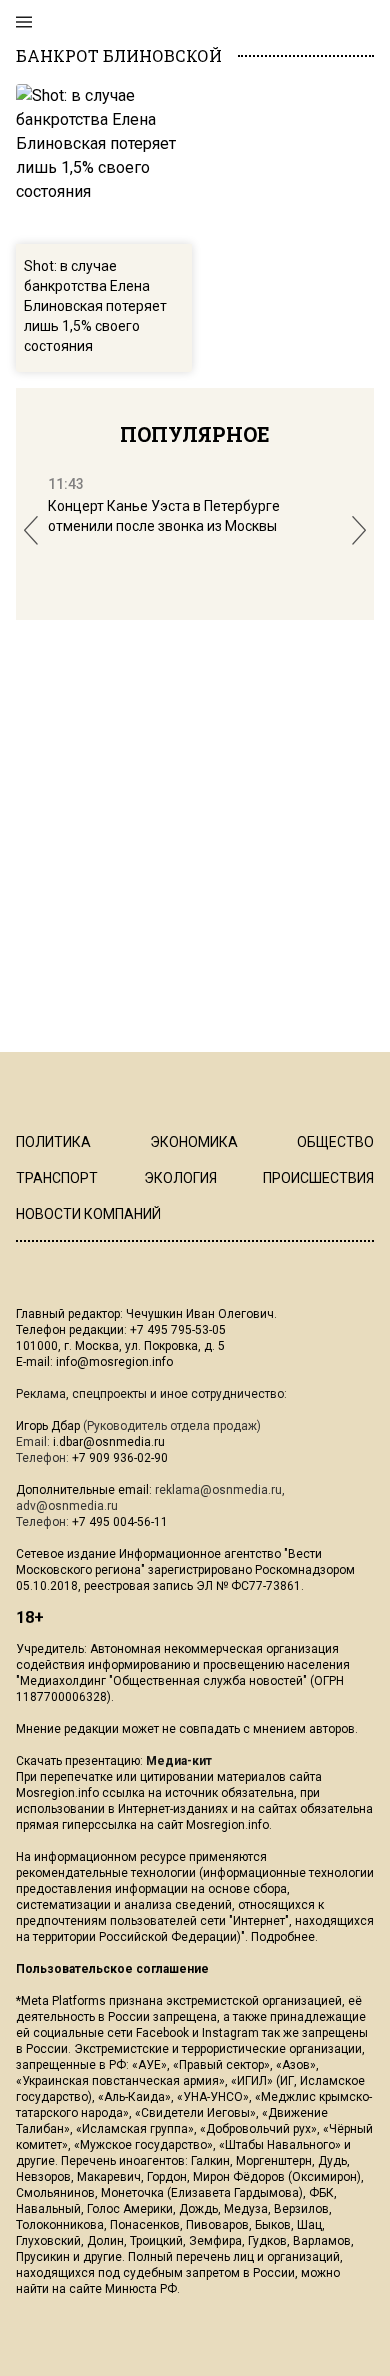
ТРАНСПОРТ (57, 1178)
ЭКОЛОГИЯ (180, 1178)
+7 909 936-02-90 (120, 1458)
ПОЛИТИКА (53, 1142)
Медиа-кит (179, 1761)
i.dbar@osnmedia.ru (109, 1442)
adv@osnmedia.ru (67, 1506)
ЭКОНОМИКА (194, 1142)
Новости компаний (88, 1214)
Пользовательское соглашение (112, 1969)
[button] (31, 530)
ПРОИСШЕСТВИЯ (318, 1178)
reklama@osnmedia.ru (218, 1490)
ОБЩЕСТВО (335, 1142)
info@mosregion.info (114, 1362)
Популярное (195, 434)
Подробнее (283, 1937)
